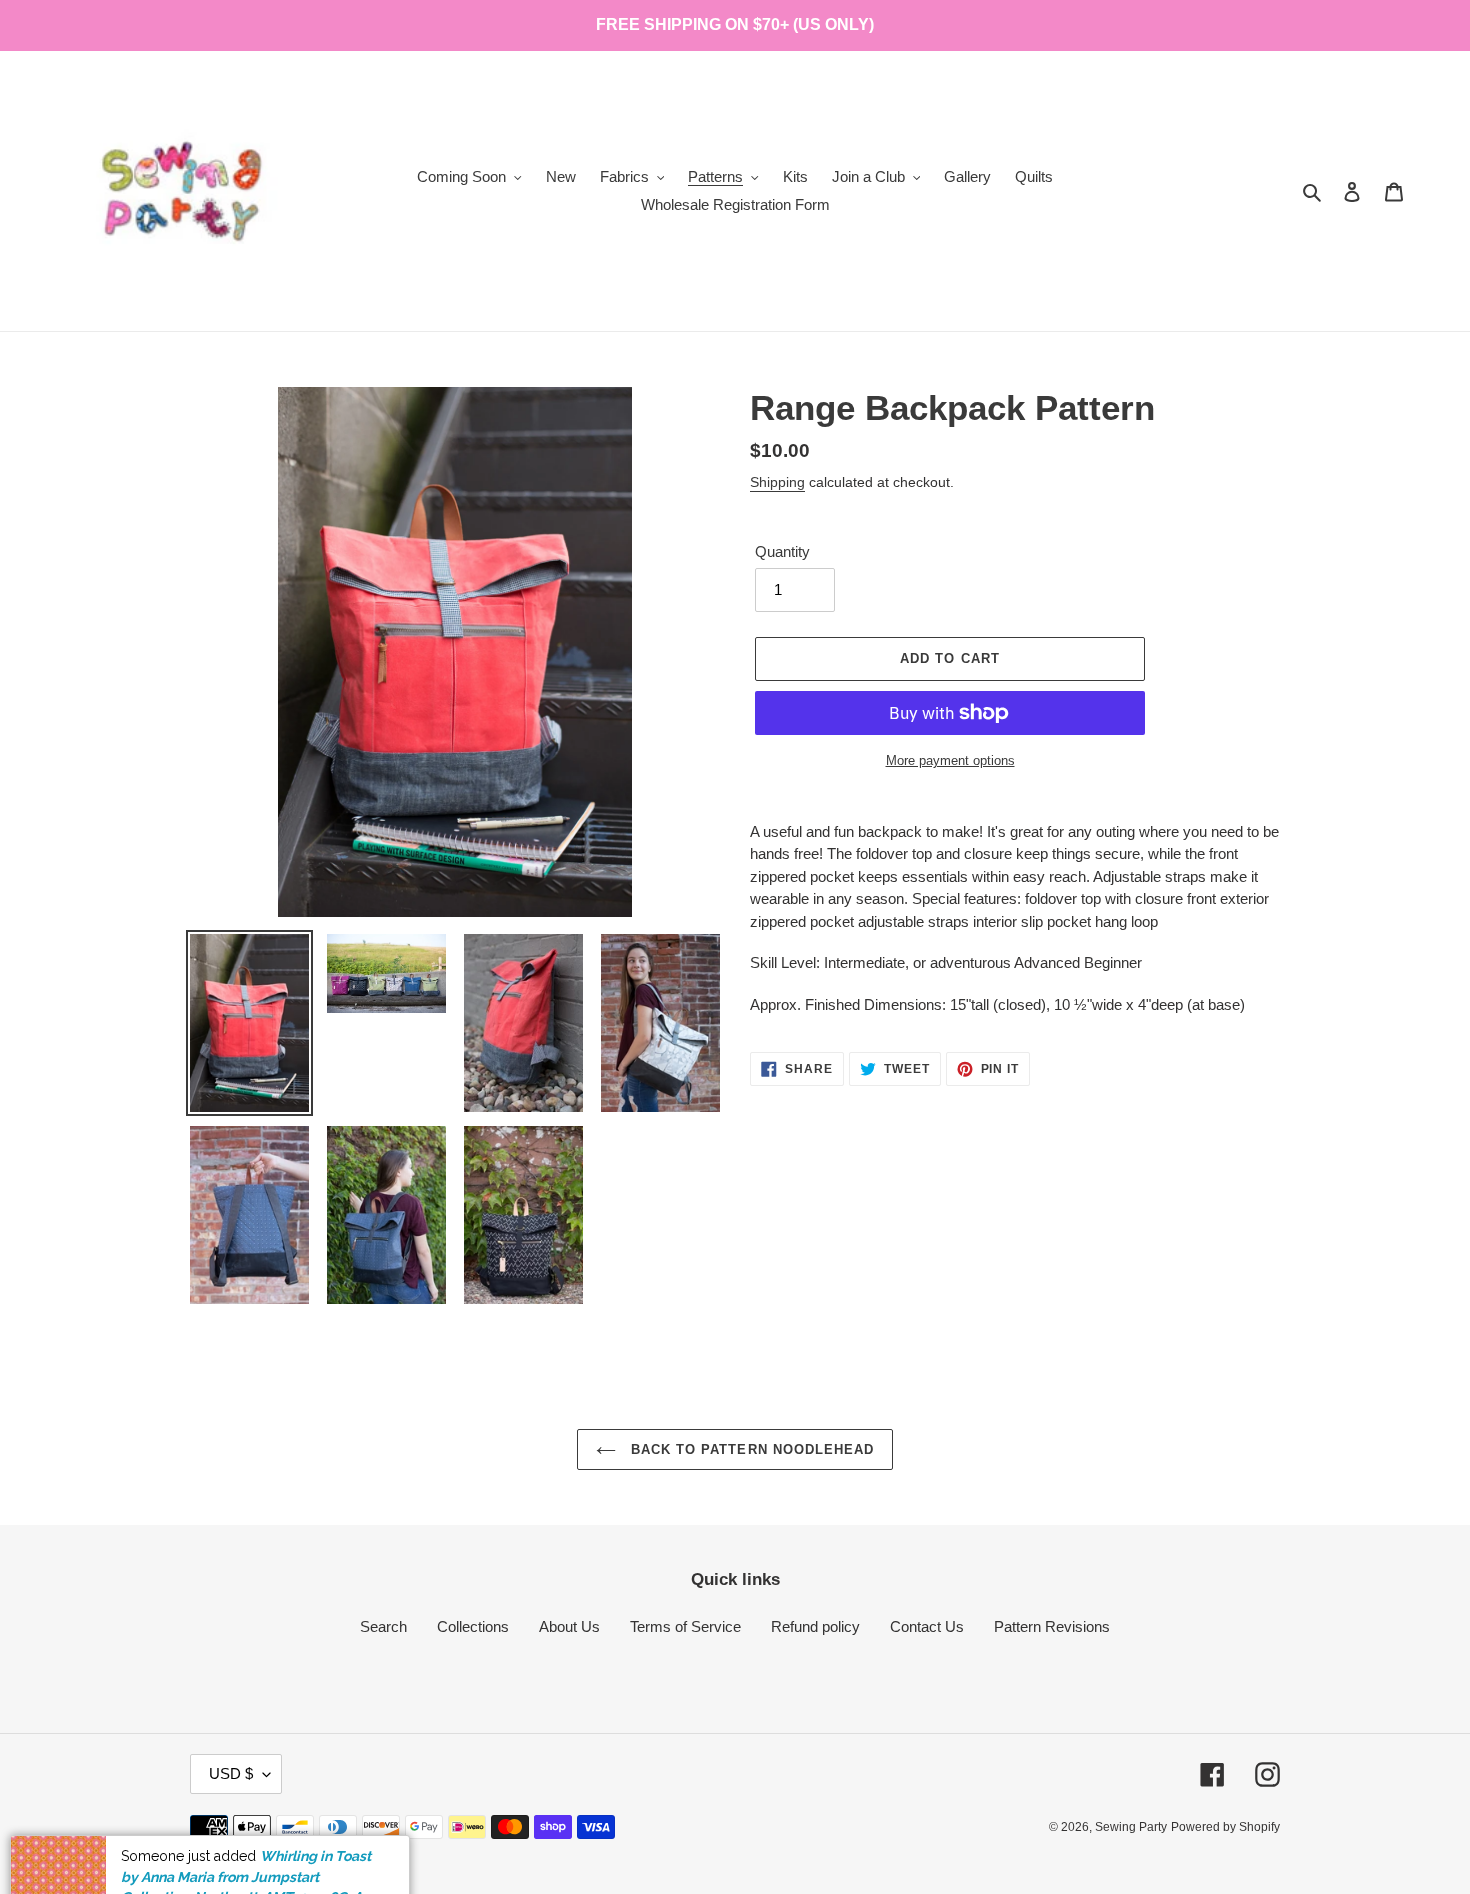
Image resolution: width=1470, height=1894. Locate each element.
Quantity (782, 551)
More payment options (950, 760)
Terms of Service (685, 1626)
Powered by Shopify (1225, 1827)
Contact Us (927, 1626)
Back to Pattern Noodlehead (750, 1449)
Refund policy (815, 1626)
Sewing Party (1131, 1827)
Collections (473, 1626)
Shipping (777, 482)
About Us (569, 1626)
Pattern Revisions (1052, 1626)
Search (383, 1626)
